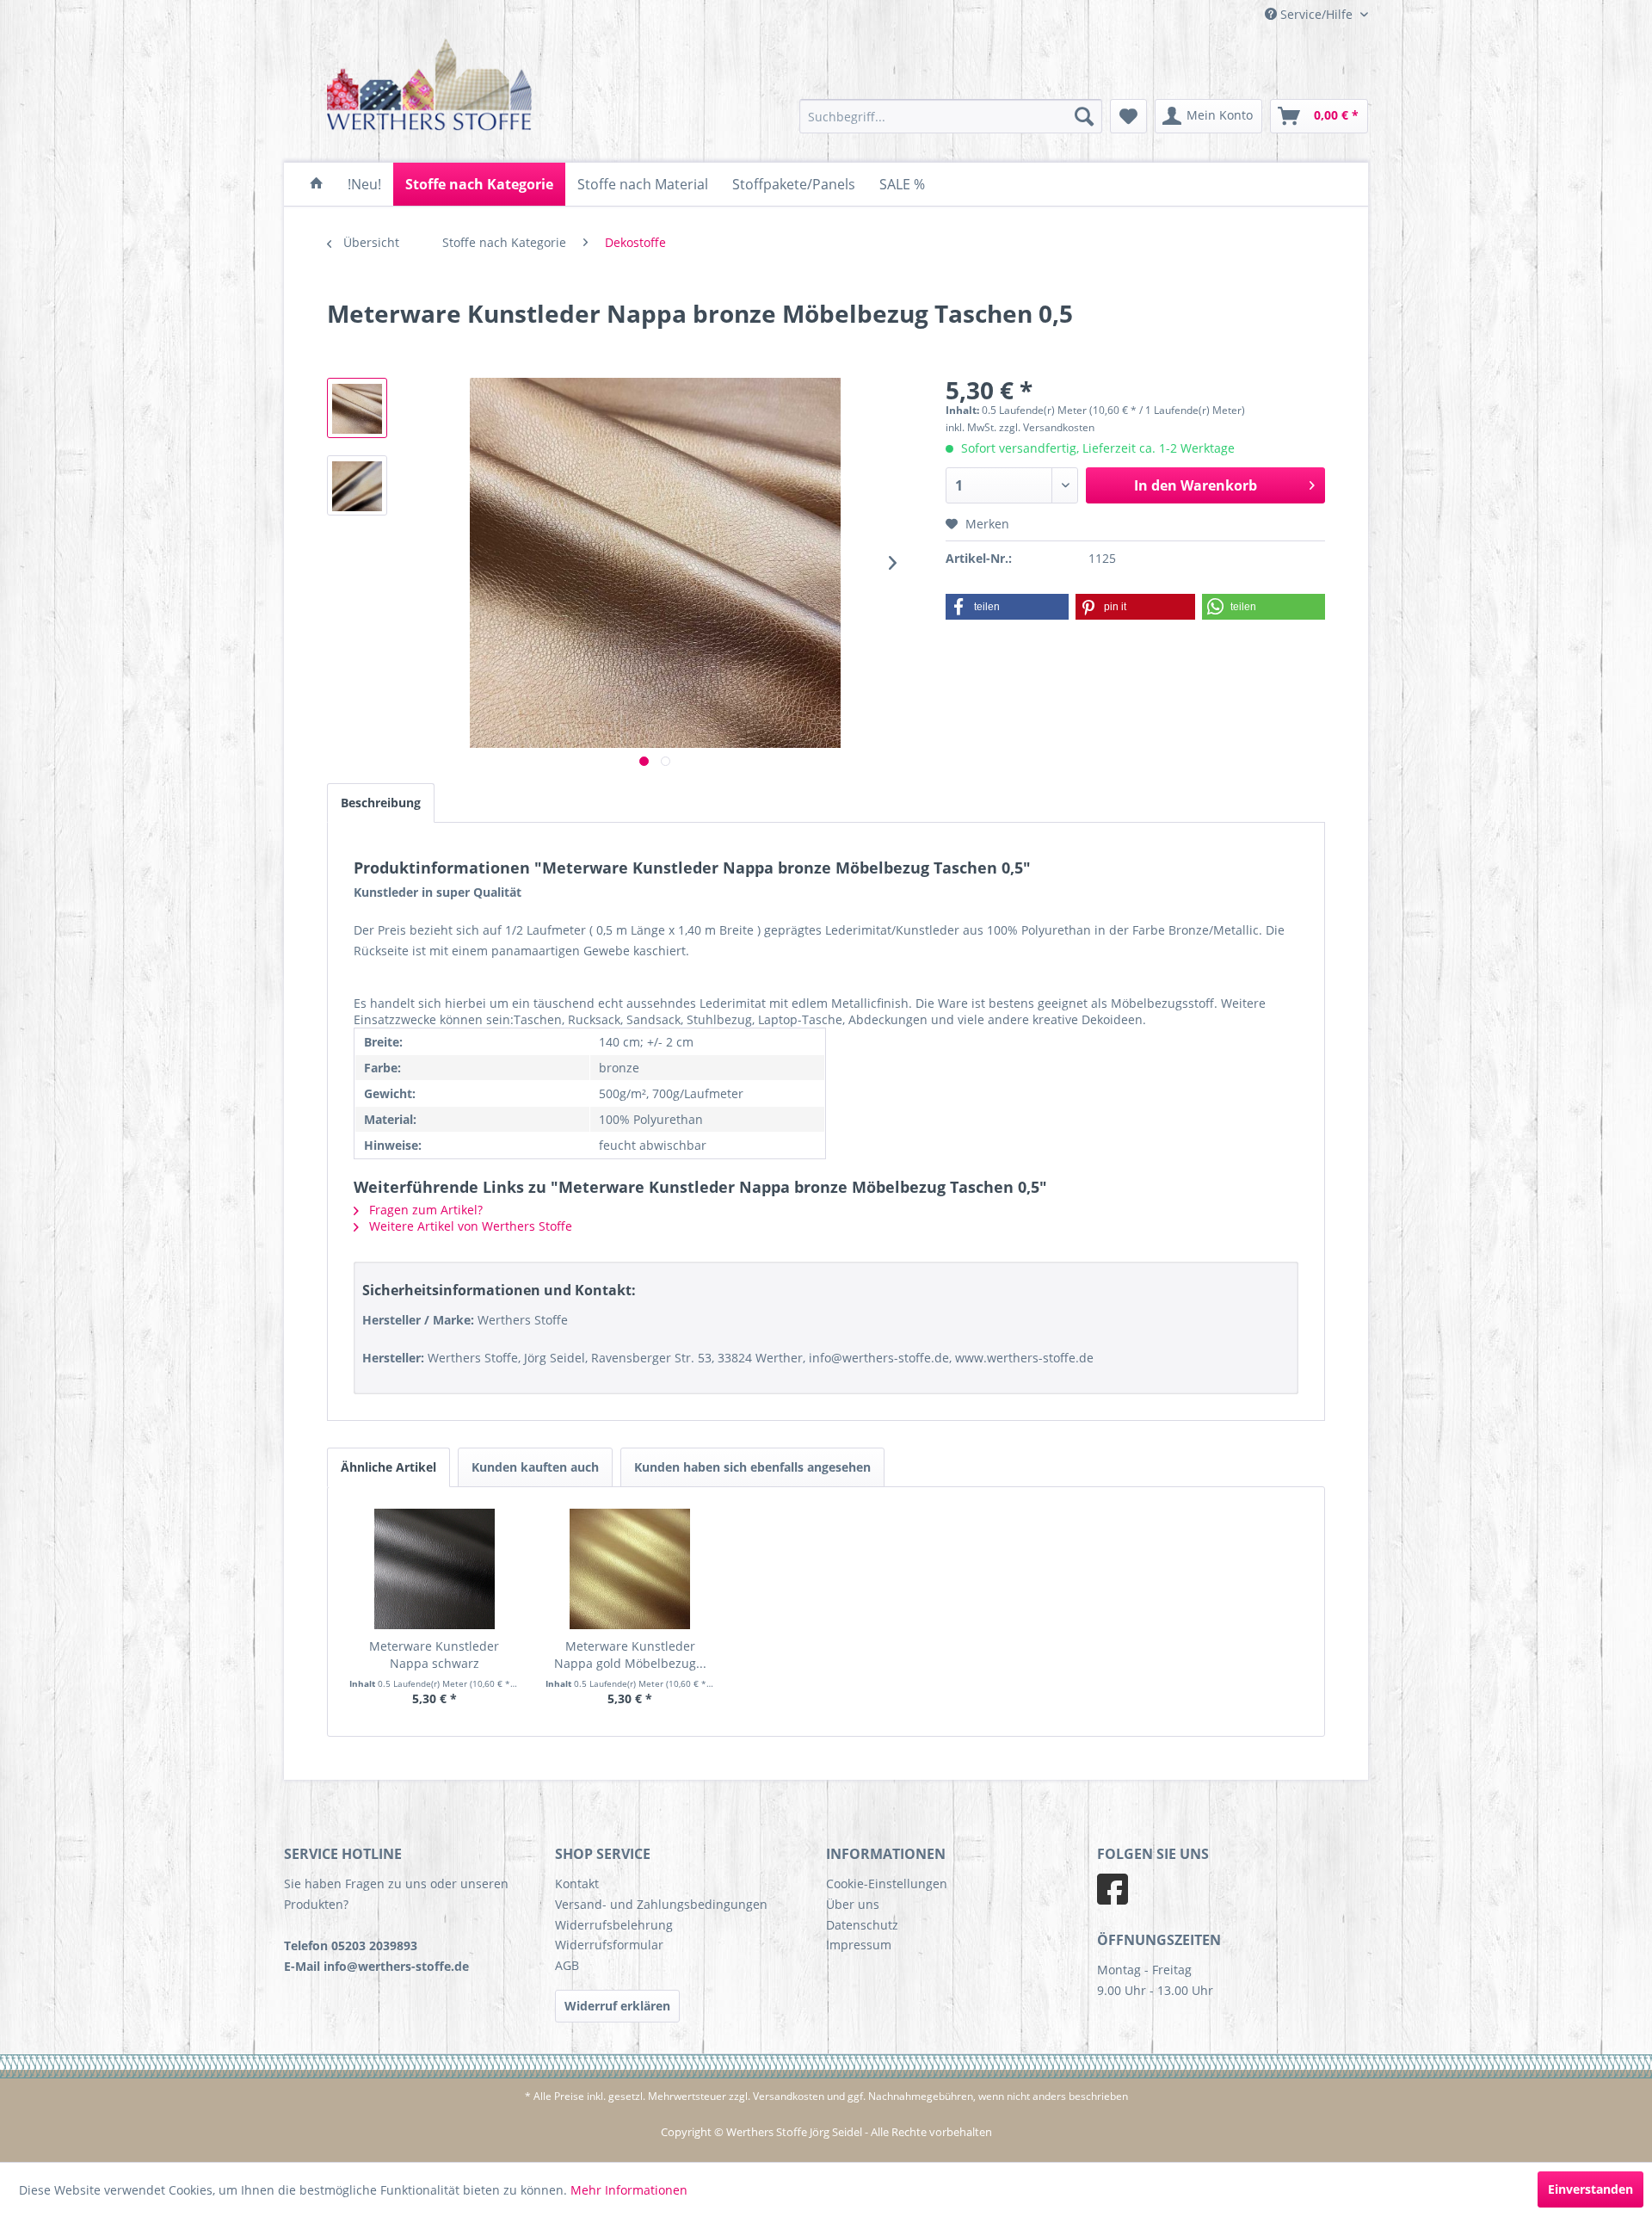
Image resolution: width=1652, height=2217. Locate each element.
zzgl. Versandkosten (1047, 427)
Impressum (859, 1945)
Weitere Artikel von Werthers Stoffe (469, 1226)
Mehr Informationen (629, 2190)
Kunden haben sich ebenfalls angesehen (752, 1467)
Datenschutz (862, 1925)
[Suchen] (1084, 116)
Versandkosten (789, 2096)
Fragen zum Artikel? (424, 1210)
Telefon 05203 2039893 (351, 1945)
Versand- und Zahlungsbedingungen (661, 1904)
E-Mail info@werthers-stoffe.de (376, 1966)
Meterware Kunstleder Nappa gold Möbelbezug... (630, 1655)
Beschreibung (381, 803)
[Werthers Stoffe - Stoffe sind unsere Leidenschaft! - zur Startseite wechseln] (430, 88)
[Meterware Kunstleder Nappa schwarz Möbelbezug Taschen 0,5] (435, 1569)
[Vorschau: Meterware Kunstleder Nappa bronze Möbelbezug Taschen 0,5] (357, 408)
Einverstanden (1590, 2189)
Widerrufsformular (609, 1945)
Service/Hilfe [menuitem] (1316, 14)
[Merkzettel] (1128, 116)
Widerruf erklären (617, 2006)
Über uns (853, 1904)
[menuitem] (951, 116)
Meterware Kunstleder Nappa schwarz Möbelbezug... (434, 1655)
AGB (567, 1965)
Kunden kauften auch (535, 1467)
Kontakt (577, 1884)
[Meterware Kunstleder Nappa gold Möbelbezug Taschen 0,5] (631, 1569)
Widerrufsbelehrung (614, 1925)
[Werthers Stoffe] (317, 184)
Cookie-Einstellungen (887, 1884)
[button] (1007, 607)
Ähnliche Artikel (388, 1467)
